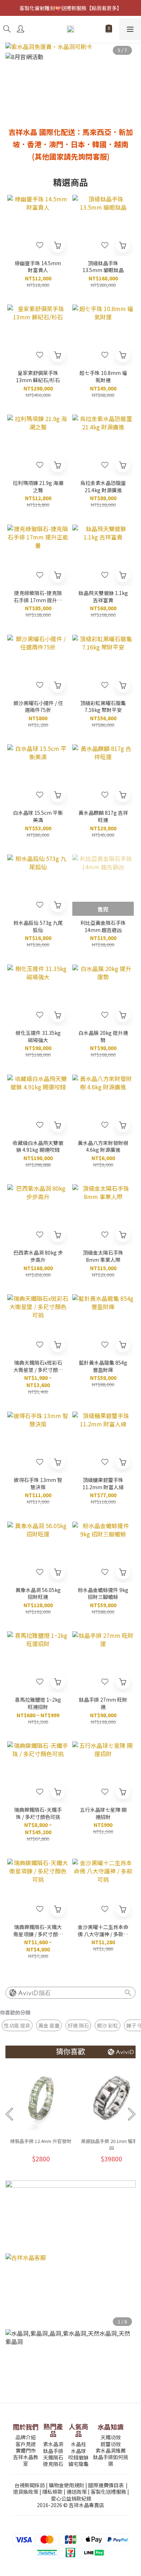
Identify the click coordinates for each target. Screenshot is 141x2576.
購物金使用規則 (67, 2485)
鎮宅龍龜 (78, 2464)
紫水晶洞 (53, 2444)
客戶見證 (26, 2444)
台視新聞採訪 (30, 2485)
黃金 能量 (49, 2025)
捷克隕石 (53, 2464)
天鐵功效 (111, 2437)
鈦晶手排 (53, 2451)
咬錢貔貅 (78, 2457)
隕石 (45, 1993)
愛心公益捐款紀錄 (71, 2498)
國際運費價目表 (106, 2485)
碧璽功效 (111, 2444)
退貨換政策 (26, 2492)
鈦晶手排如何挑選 (111, 2460)
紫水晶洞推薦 (111, 2450)
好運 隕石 (78, 2025)
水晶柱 (78, 2444)
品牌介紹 (26, 2437)
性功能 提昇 (17, 2025)
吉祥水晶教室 (26, 2460)
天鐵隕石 (53, 2457)
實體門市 (26, 2450)
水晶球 (78, 2451)
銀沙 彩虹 (108, 2025)
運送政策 (77, 2492)
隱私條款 (52, 2492)
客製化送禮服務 (108, 2492)
